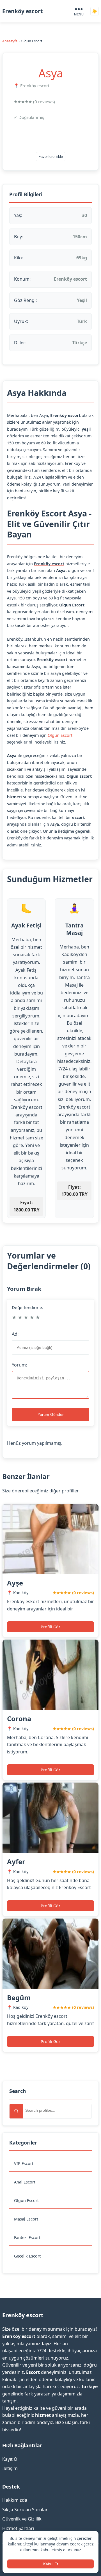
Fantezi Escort (27, 2237)
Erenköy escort (22, 11)
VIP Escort (24, 2163)
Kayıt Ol (10, 2459)
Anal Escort (25, 2182)
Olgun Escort (26, 2200)
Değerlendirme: (27, 1307)
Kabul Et (51, 2564)
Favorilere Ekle (51, 157)
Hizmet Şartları (18, 2528)
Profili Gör (50, 1627)
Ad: (15, 1334)
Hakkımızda (15, 2500)
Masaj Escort (26, 2219)
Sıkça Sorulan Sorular (25, 2510)
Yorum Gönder (51, 1414)
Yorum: (19, 1365)
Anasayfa (10, 41)
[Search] (16, 2111)
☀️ (95, 11)
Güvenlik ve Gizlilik (22, 2519)
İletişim (10, 2468)
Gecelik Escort (27, 2256)
